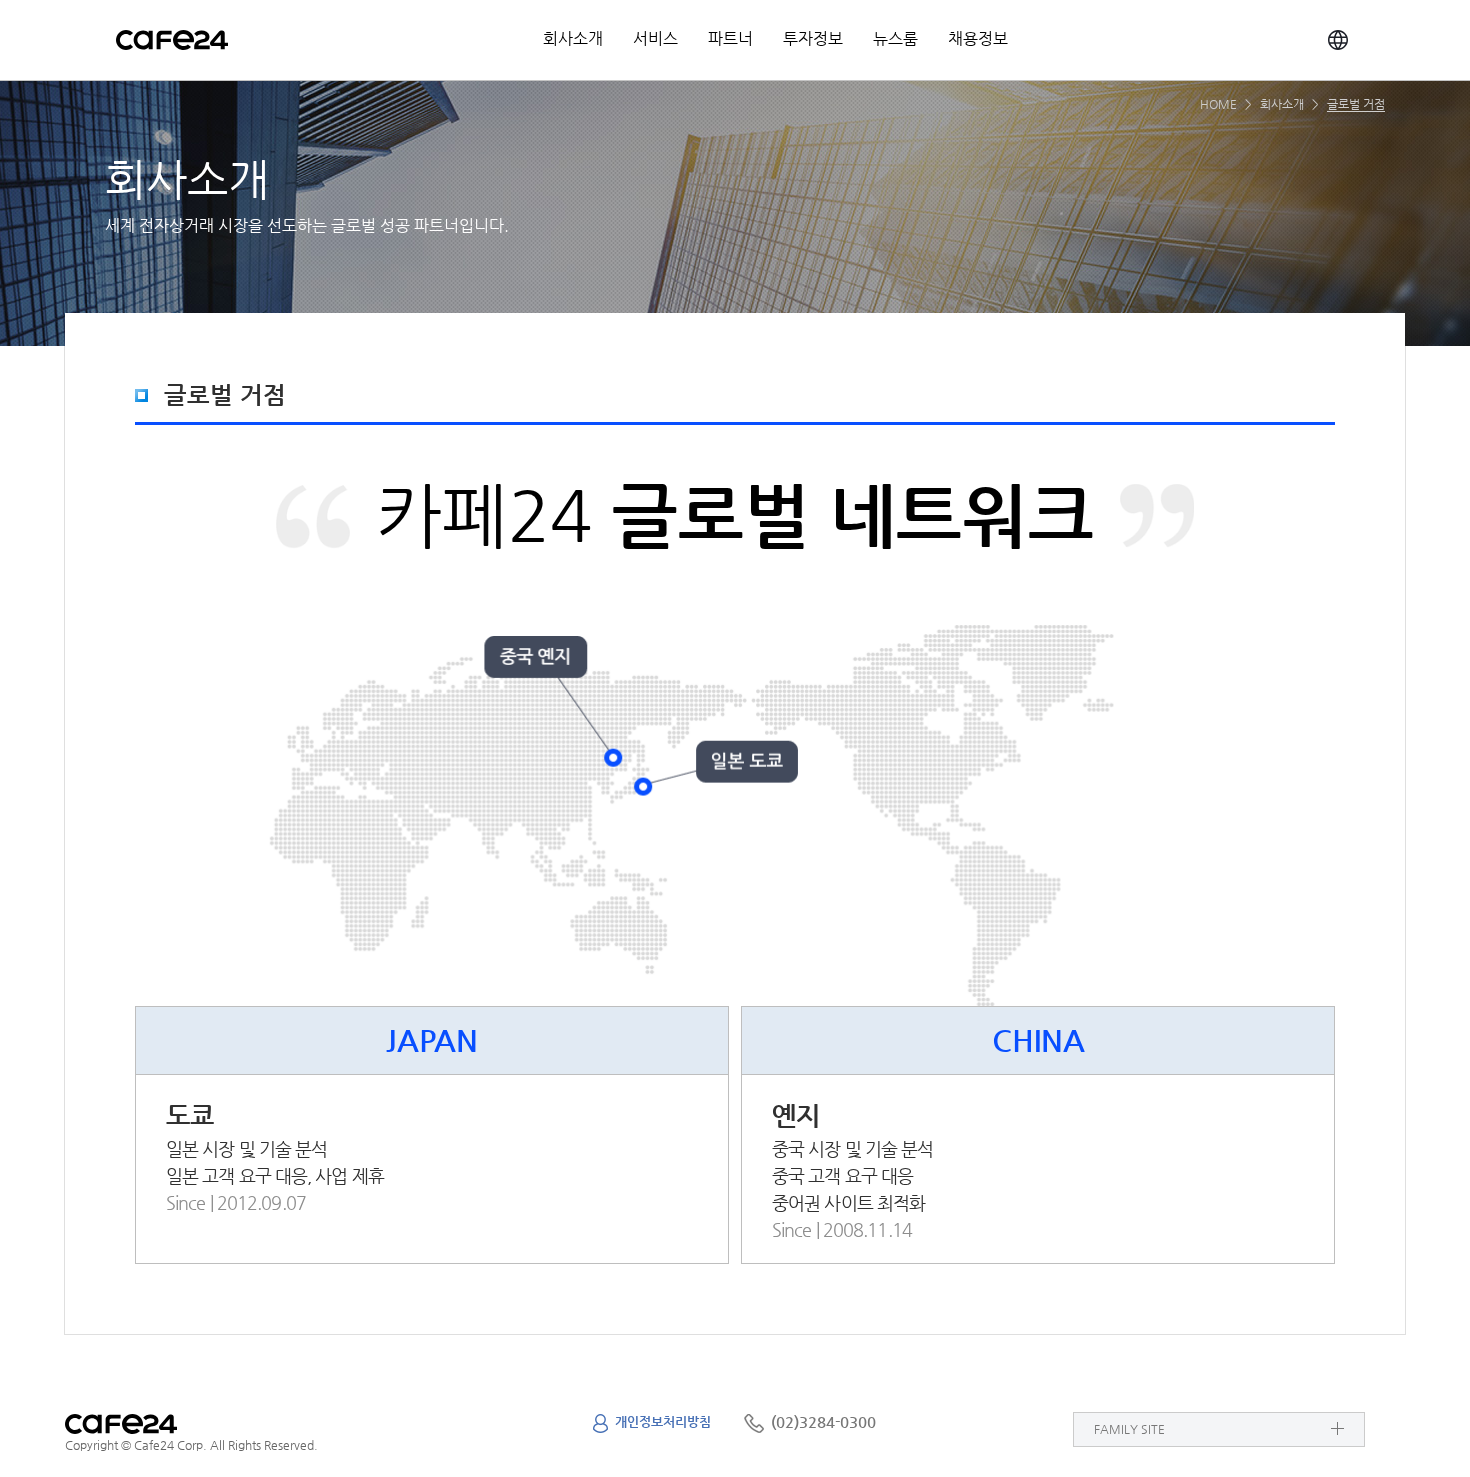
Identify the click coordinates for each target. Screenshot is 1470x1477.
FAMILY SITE (1129, 1429)
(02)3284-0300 (823, 1421)
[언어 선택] (1338, 40)
